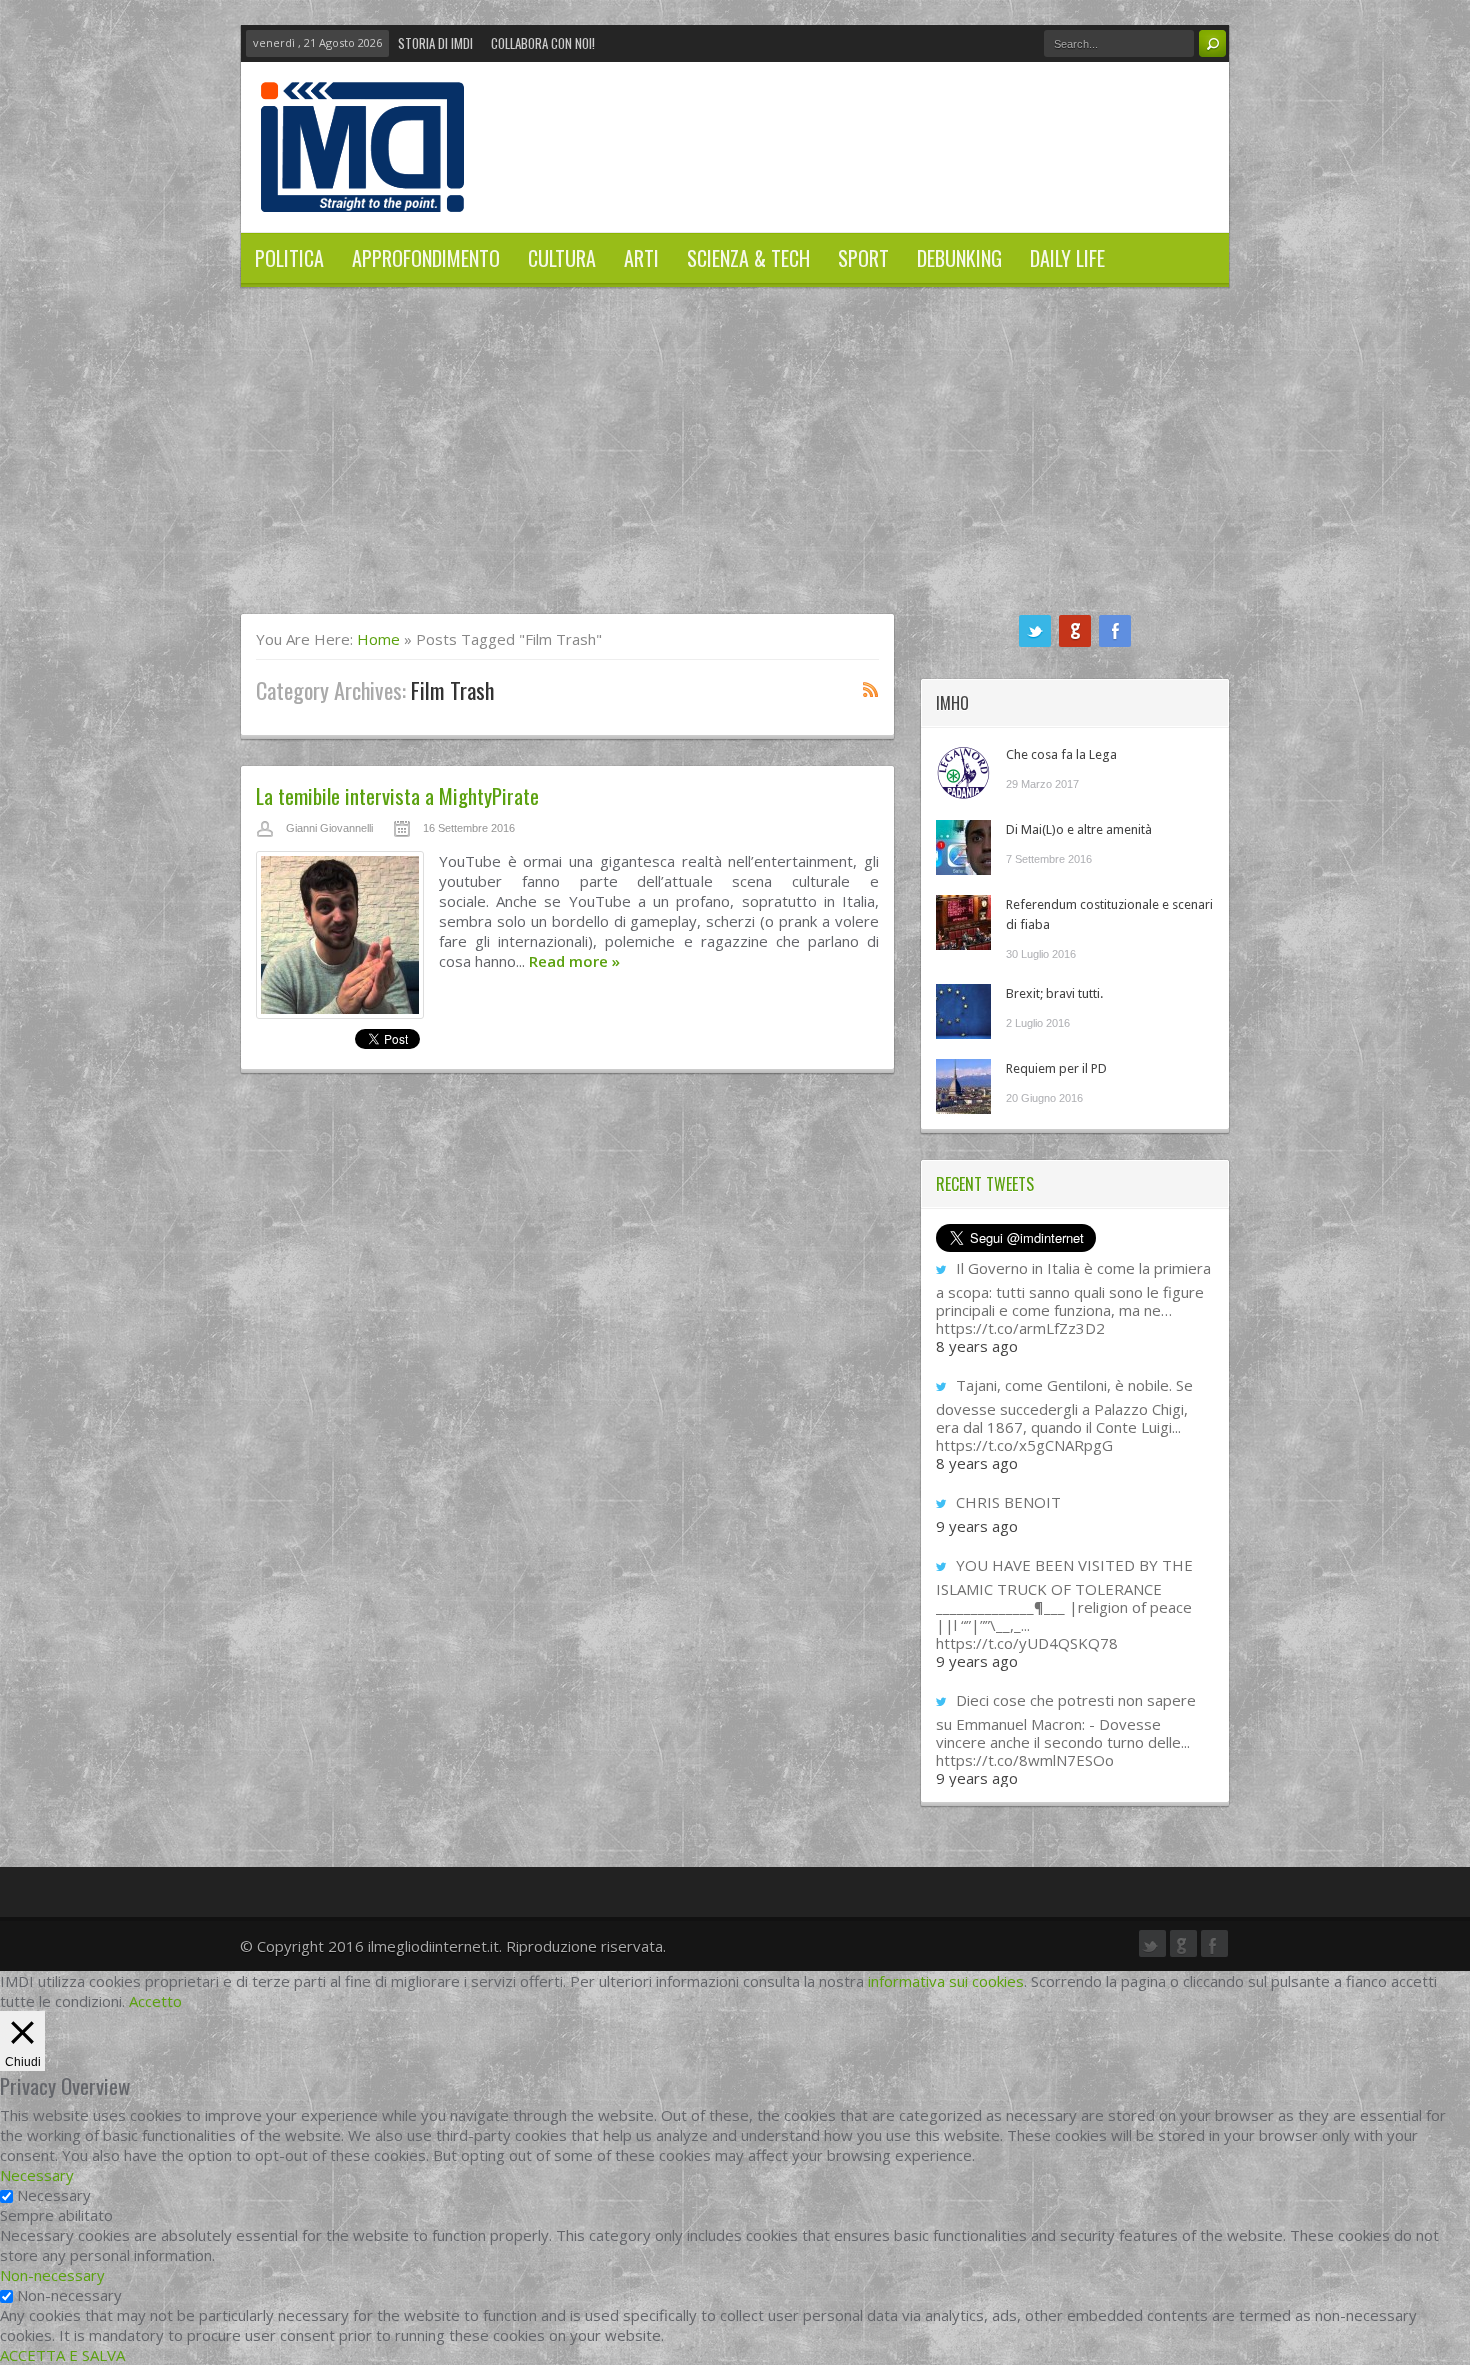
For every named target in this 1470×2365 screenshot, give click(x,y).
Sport (863, 258)
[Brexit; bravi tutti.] (963, 1011)
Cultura (562, 258)
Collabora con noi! (543, 43)
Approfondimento (426, 258)
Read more (574, 961)
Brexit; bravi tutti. (1054, 993)
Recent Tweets (985, 1184)
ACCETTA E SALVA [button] (62, 2355)
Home (378, 639)
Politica (289, 258)
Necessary (54, 2195)
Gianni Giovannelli (329, 828)
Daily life (1067, 258)
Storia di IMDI (435, 43)
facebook (1115, 631)
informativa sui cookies (946, 1981)
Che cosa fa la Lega (1061, 754)
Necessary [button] (37, 2175)
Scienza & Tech (748, 258)
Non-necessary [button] (52, 2275)
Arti (641, 258)
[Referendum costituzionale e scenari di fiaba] (963, 922)
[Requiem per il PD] (963, 1086)
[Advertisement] (735, 463)
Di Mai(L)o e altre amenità (1079, 829)
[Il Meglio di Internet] (362, 191)
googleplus (1075, 631)
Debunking (959, 258)
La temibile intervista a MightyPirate (397, 795)
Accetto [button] (155, 2001)
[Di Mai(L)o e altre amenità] (963, 847)
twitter (1035, 631)
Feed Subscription (871, 689)
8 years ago (977, 1346)
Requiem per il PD (1056, 1068)
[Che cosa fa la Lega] (963, 772)
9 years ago (977, 1526)
